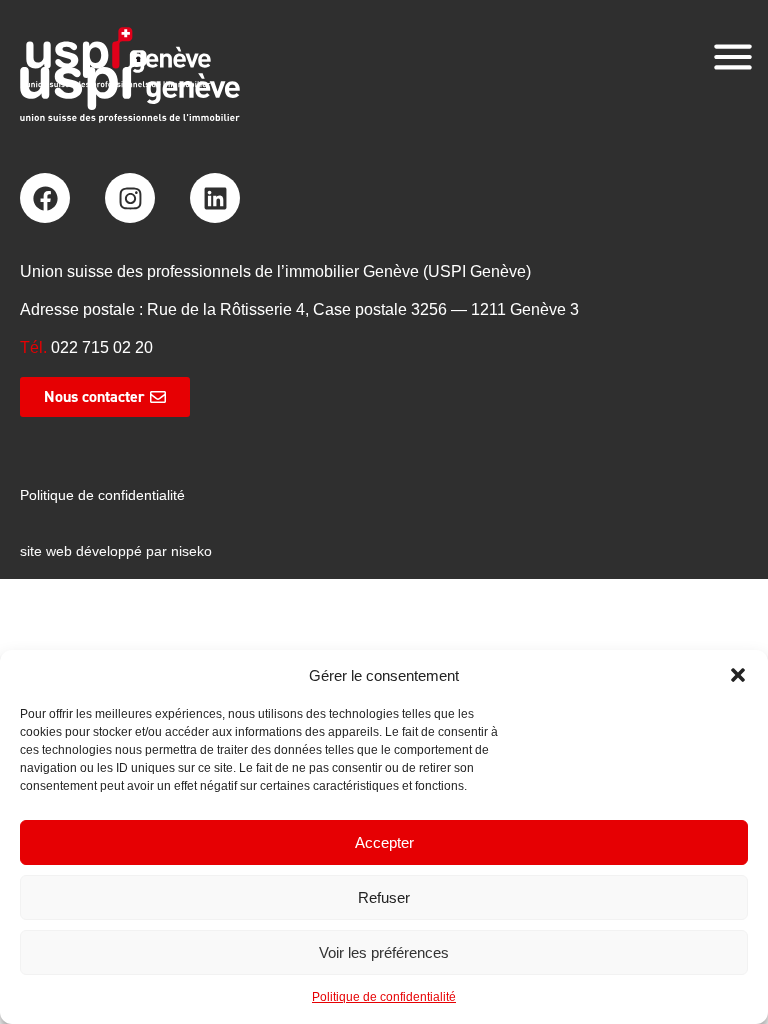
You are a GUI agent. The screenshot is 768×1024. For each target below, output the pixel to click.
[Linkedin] (215, 198)
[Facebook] (45, 198)
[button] (738, 675)
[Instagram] (130, 198)
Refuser (384, 897)
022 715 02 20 (102, 347)
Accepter (384, 842)
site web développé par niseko (116, 551)
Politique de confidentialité (384, 997)
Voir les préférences (384, 952)
